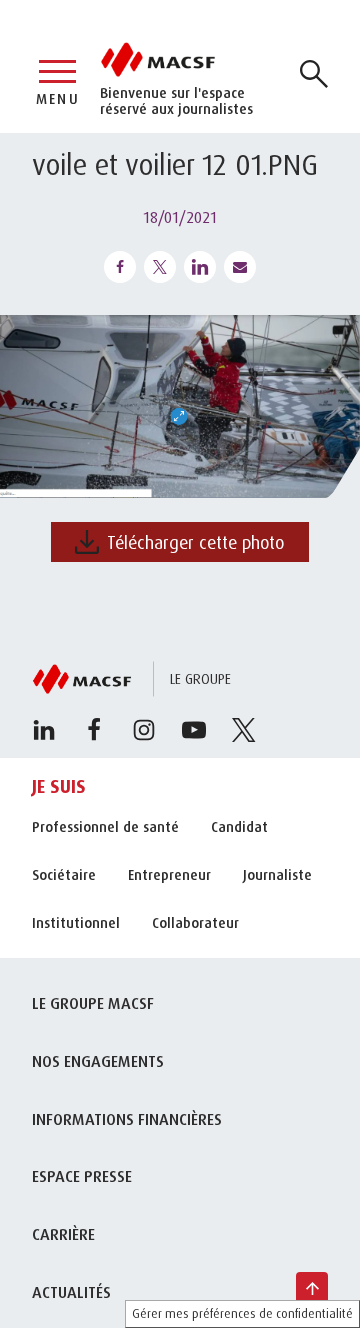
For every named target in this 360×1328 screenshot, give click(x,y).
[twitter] (244, 730)
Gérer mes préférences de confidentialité (242, 1313)
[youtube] (194, 730)
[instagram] (144, 730)
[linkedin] (44, 730)
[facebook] (94, 730)
